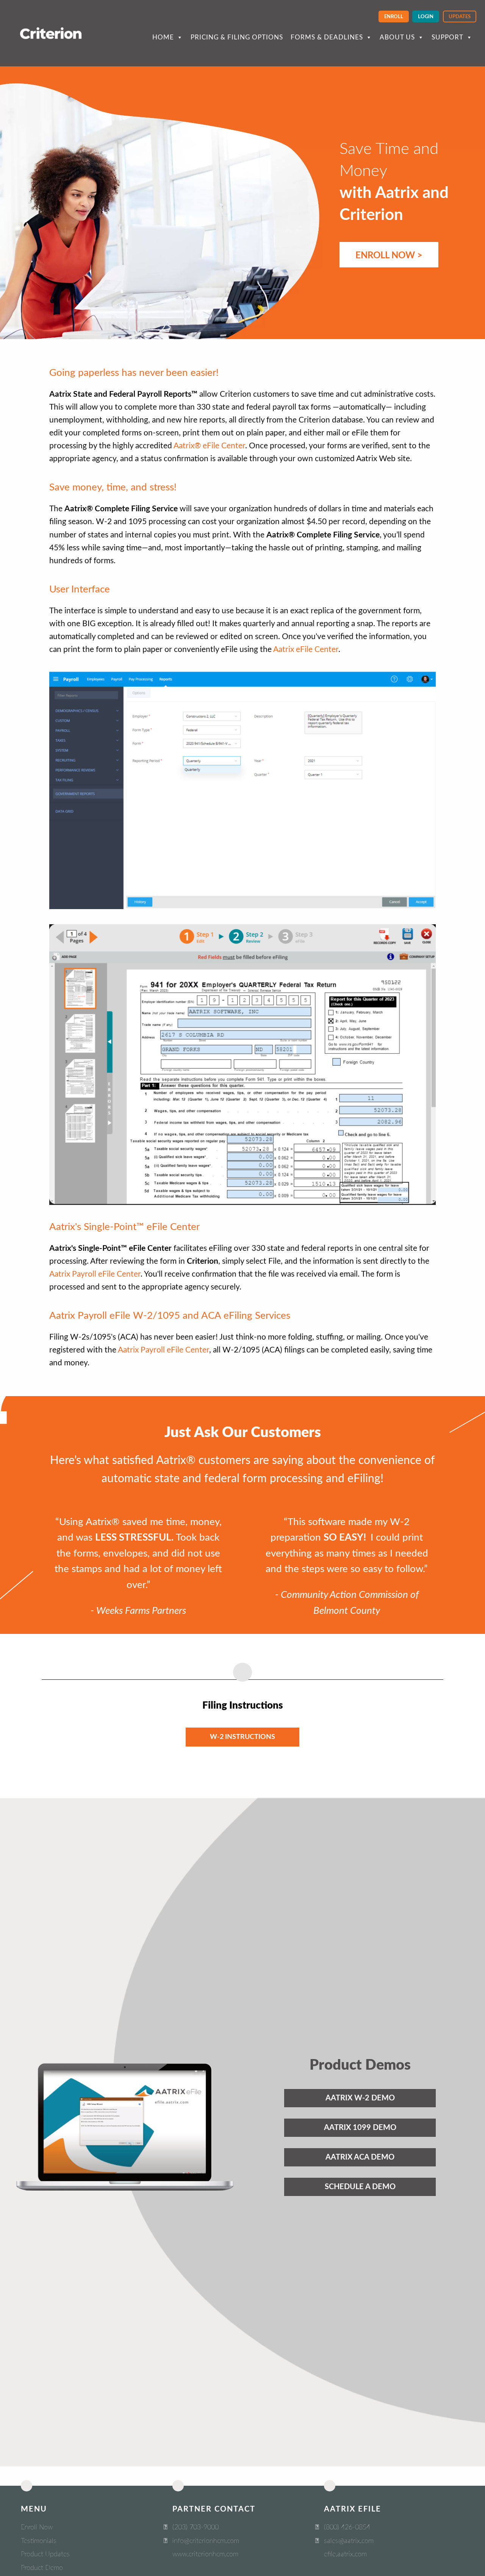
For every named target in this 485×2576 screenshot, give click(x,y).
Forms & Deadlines (327, 37)
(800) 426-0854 (347, 2527)
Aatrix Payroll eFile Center (95, 1274)
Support (447, 37)
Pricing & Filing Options (237, 37)
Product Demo (42, 2568)
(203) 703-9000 (196, 2527)
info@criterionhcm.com (206, 2541)
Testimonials (39, 2541)
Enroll (394, 17)
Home (163, 37)
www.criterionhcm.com (205, 2554)
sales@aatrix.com (349, 2541)
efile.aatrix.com (345, 2554)
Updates (460, 17)
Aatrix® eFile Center (209, 446)
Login (426, 17)
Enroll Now (37, 2527)
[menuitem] (394, 16)
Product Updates (45, 2554)
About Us (397, 37)
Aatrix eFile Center (306, 649)
